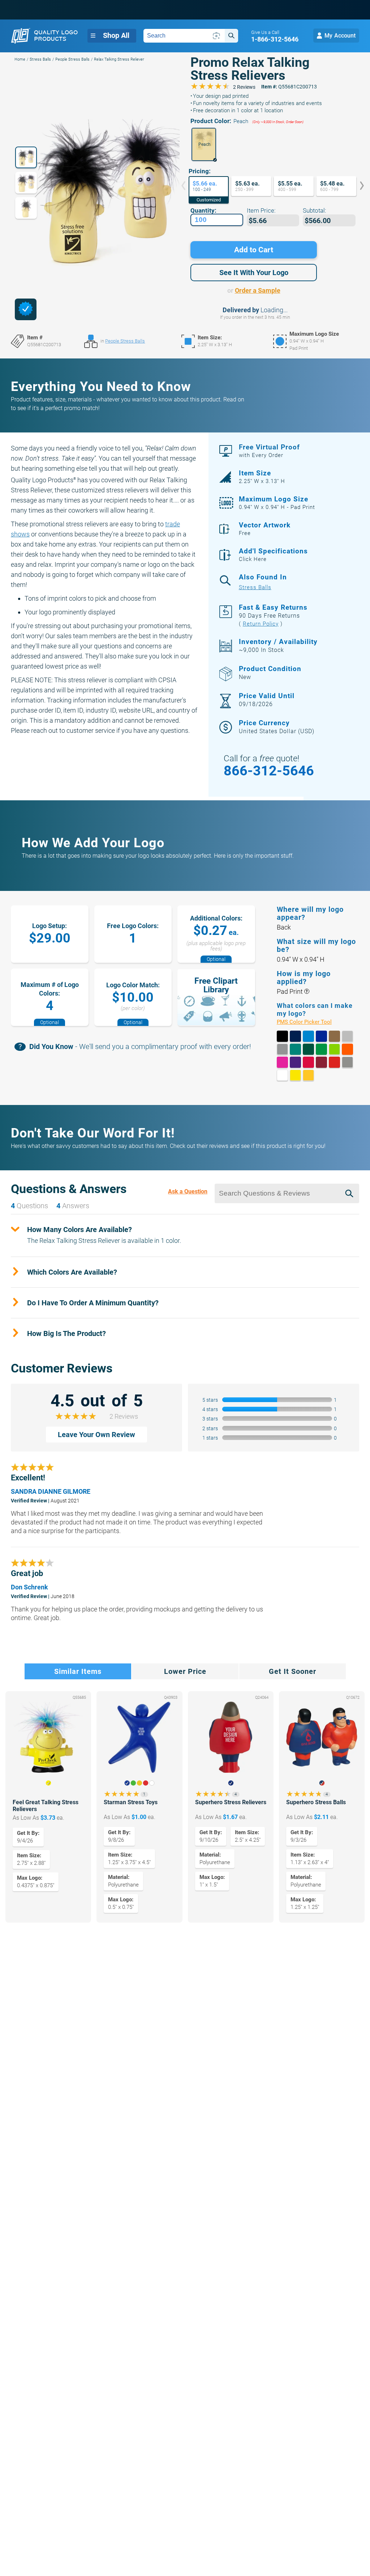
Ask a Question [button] (188, 1191)
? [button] (307, 991)
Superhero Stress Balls (316, 1802)
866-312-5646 (269, 771)
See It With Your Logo (254, 273)
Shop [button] (116, 35)
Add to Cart (254, 250)
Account (340, 36)
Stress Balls (40, 59)
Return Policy (261, 624)
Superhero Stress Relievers (231, 1802)
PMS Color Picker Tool (312, 1022)
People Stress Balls (72, 59)
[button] (204, 144)
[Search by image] (216, 36)
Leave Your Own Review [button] (96, 1435)
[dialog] (26, 309)
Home (20, 59)
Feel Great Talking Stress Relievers (46, 1806)
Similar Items (78, 1671)
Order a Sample (258, 290)
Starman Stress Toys (131, 1802)
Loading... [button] (274, 310)
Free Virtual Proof (269, 451)
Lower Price (185, 1671)
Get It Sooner (292, 1671)
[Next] (357, 186)
